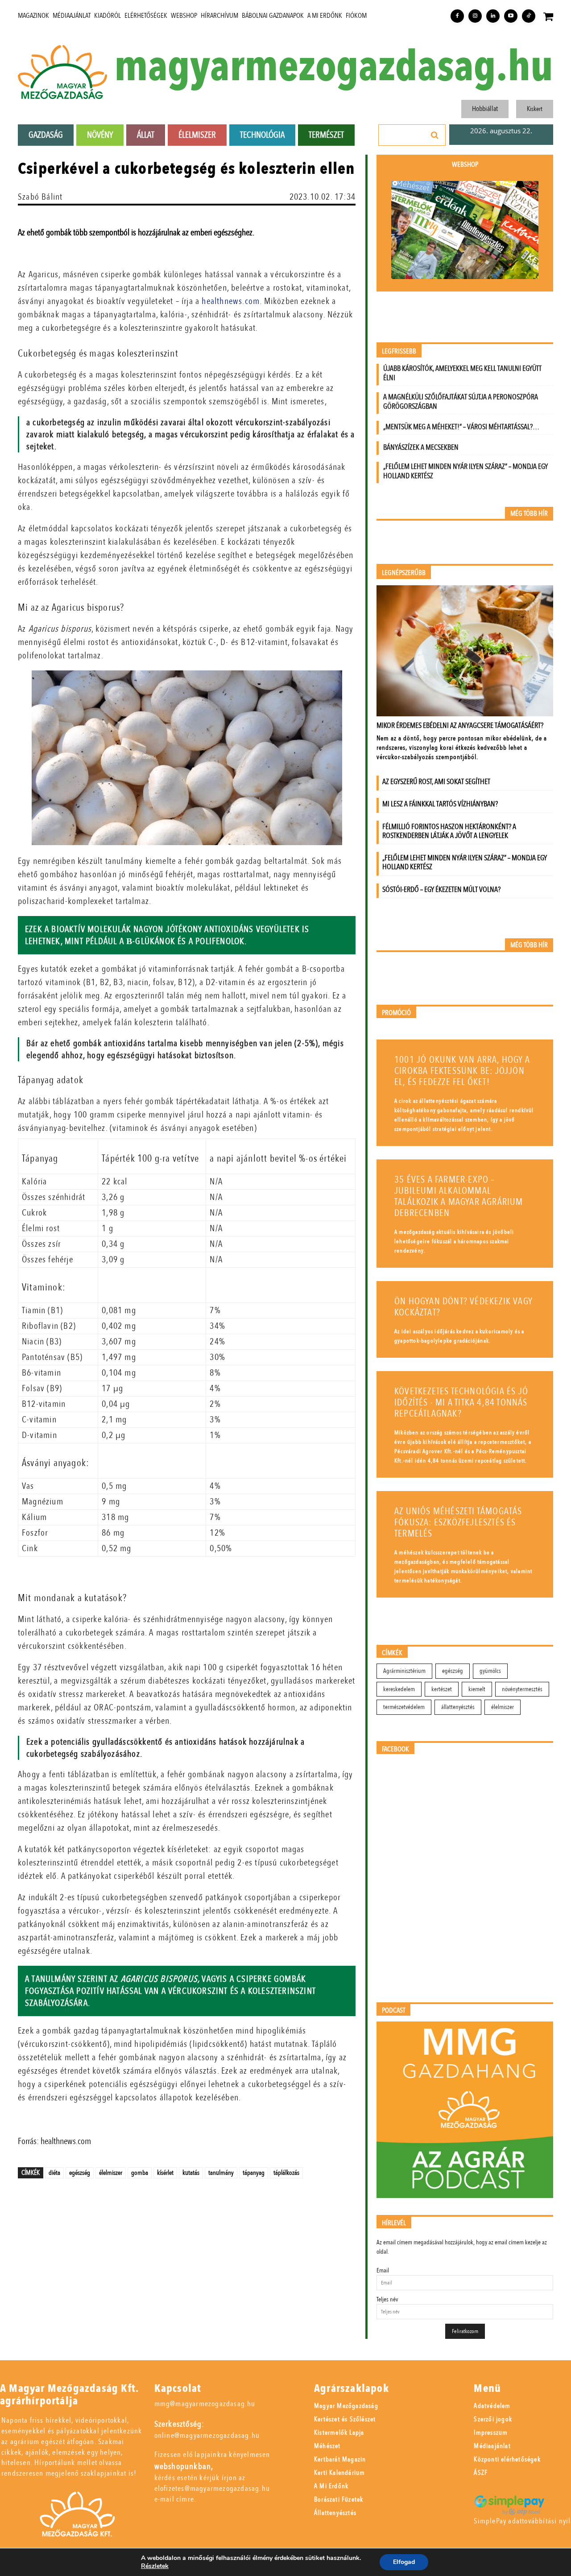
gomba (140, 2173)
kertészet (442, 1689)
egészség (80, 2173)
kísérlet (165, 2173)
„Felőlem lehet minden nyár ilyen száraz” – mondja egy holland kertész (465, 471)
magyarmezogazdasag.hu (334, 67)
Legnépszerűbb (404, 573)
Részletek (155, 2566)
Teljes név (387, 2299)
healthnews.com (231, 301)
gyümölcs (490, 1671)
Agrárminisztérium (404, 1671)
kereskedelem (399, 1689)
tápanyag (254, 2173)
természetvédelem (404, 1707)
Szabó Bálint (40, 197)
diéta (54, 2173)
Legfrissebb (399, 351)
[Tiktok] (529, 16)
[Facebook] (457, 16)
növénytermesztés (522, 1689)
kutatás (191, 2173)
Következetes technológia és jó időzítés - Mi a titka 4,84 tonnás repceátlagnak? (461, 1403)
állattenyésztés (458, 1707)
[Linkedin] (493, 16)
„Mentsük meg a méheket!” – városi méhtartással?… (461, 427)
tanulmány (221, 2173)
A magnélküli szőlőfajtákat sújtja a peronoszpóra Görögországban (461, 402)
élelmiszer (111, 2173)
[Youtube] (511, 16)
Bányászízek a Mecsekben (421, 447)
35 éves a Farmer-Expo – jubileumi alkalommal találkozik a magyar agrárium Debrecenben (459, 1196)
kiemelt (477, 1689)
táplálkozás (286, 2173)
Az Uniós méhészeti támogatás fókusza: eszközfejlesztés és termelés (458, 1522)
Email (383, 2270)
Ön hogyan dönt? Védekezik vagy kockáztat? (463, 1307)
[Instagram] (475, 16)
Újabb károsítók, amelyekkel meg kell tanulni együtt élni (462, 373)
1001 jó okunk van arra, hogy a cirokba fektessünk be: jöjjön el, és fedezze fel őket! (462, 1071)
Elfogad (404, 2562)
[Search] (435, 135)
